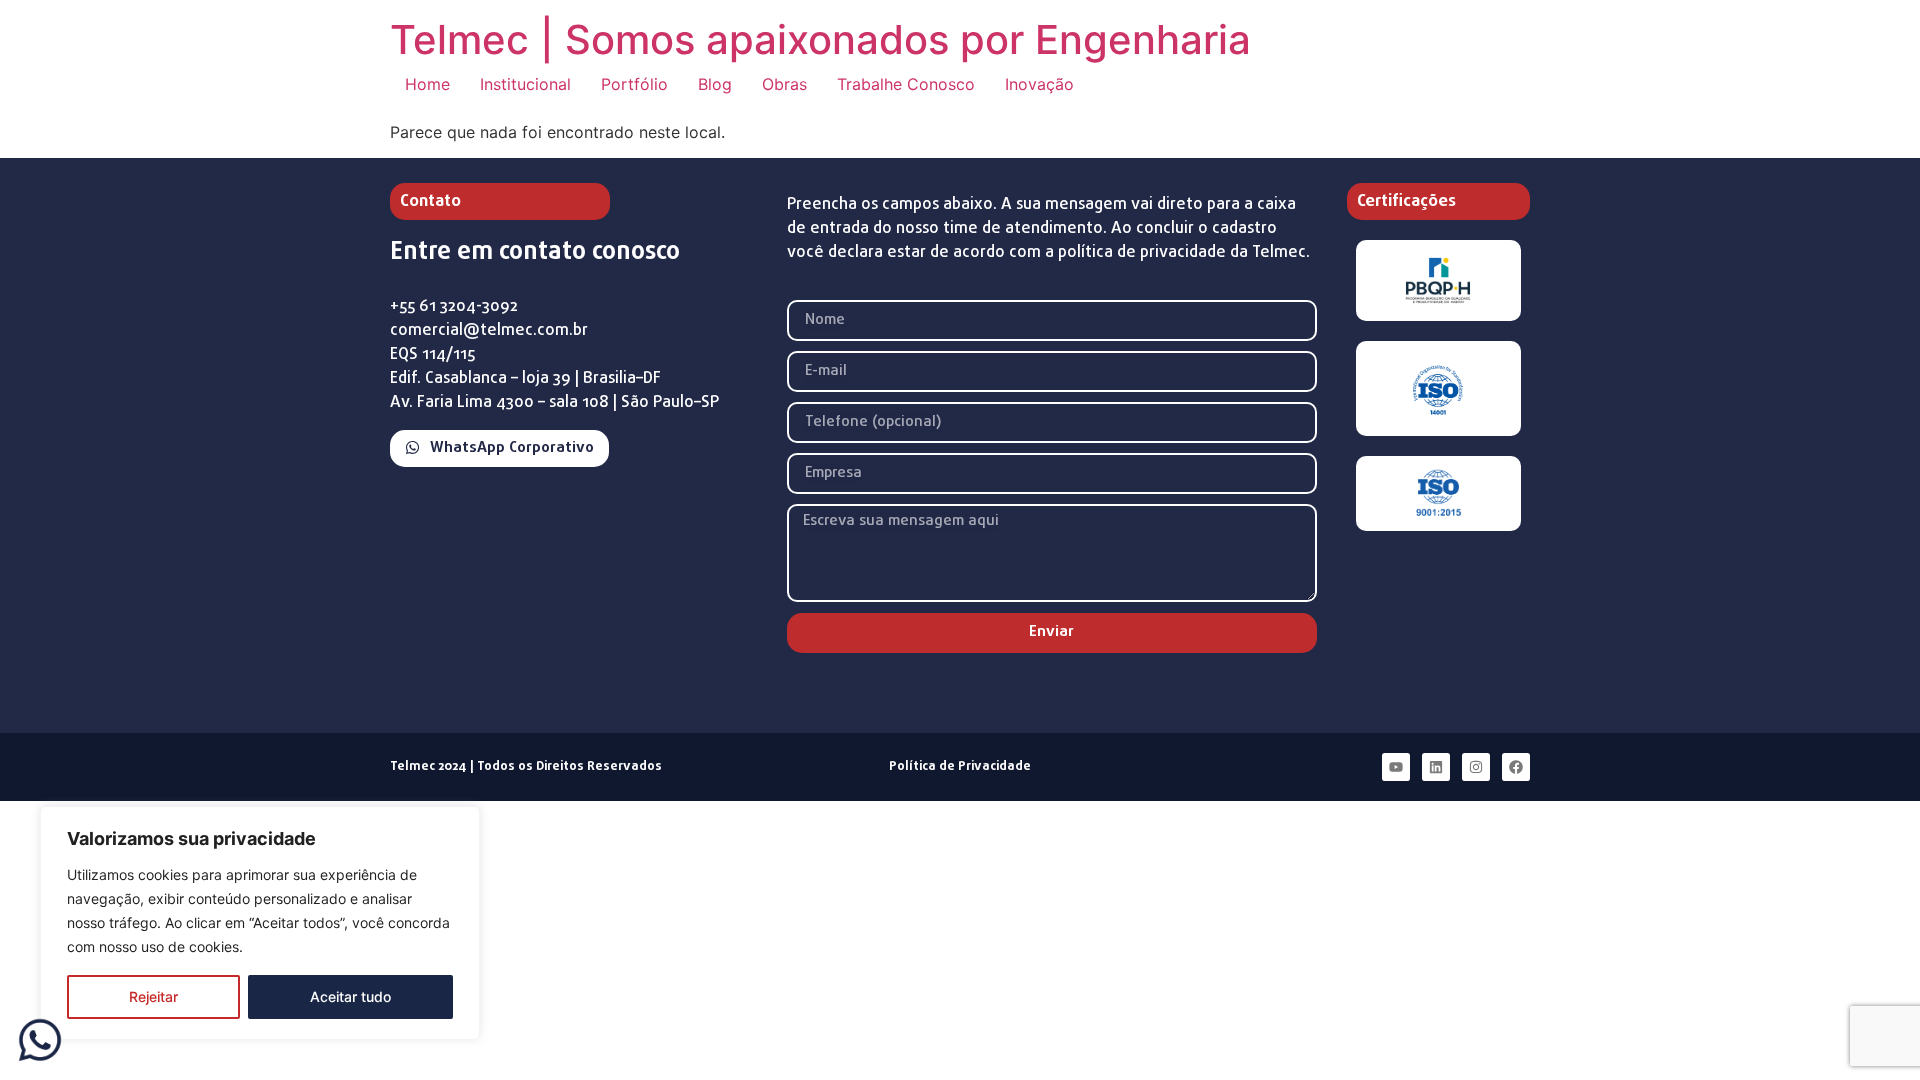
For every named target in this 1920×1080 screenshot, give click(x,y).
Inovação (1039, 84)
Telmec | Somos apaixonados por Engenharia (820, 39)
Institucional (525, 84)
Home (427, 84)
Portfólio (634, 84)
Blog (715, 84)
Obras (784, 84)
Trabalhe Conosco (906, 84)
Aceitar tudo (350, 996)
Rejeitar (153, 996)
